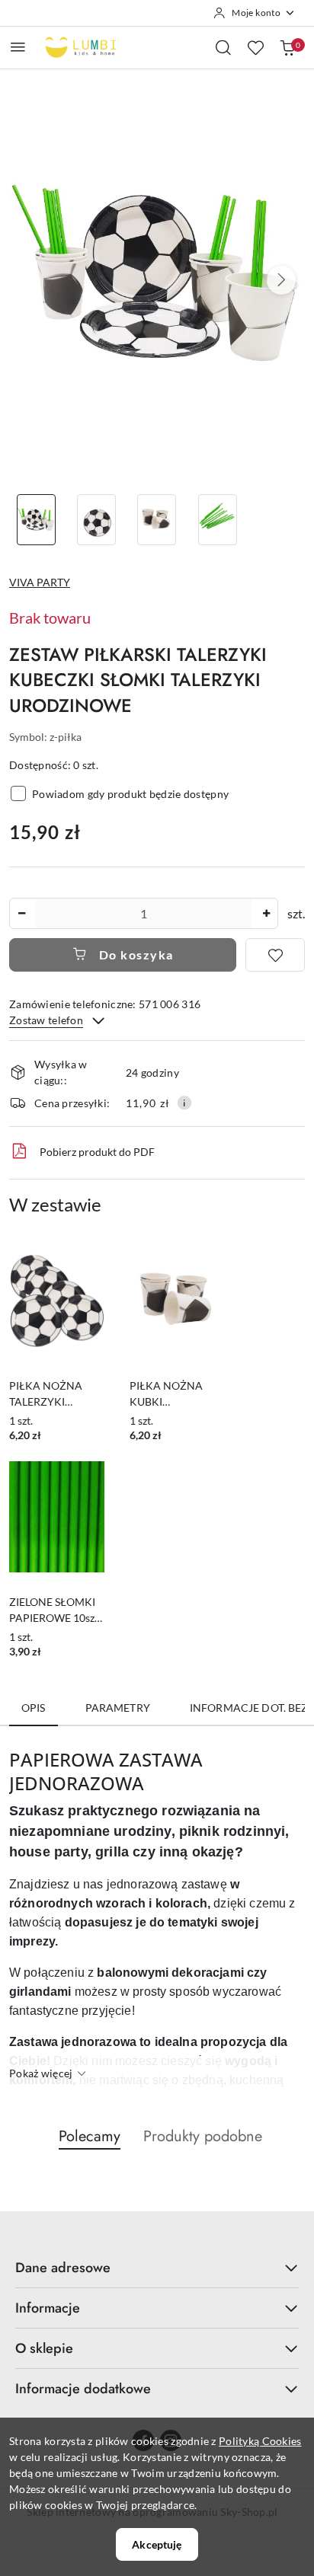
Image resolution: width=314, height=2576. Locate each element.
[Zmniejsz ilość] (21, 913)
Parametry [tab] (118, 1708)
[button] (281, 280)
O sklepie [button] (44, 2348)
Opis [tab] (34, 1708)
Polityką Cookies (260, 2441)
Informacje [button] (48, 2308)
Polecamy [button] (90, 2136)
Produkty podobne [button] (203, 2136)
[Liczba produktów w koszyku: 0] (287, 47)
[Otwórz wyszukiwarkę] (223, 47)
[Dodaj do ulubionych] (275, 955)
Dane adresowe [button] (63, 2268)
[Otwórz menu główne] (18, 47)
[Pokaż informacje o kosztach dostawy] (184, 1103)
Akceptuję (157, 2544)
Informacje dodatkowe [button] (83, 2389)
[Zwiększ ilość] (266, 913)
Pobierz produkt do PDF (97, 1152)
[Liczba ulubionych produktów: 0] (255, 47)
